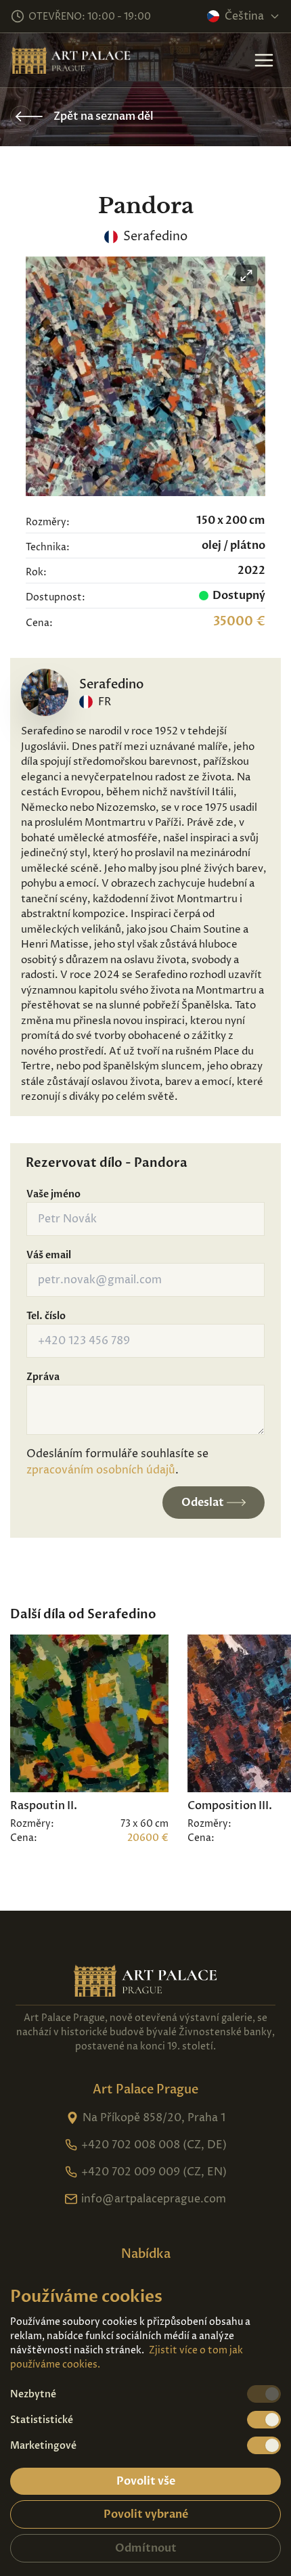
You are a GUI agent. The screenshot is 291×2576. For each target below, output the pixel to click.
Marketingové (43, 2446)
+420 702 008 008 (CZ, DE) (154, 2145)
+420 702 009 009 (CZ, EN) (154, 2172)
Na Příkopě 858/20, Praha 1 (154, 2118)
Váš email (49, 1255)
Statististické (42, 2420)
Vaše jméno (53, 1194)
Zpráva (43, 1377)
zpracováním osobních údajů (101, 1470)
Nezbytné (33, 2394)
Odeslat (203, 1503)
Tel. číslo (46, 1316)
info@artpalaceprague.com (154, 2199)
